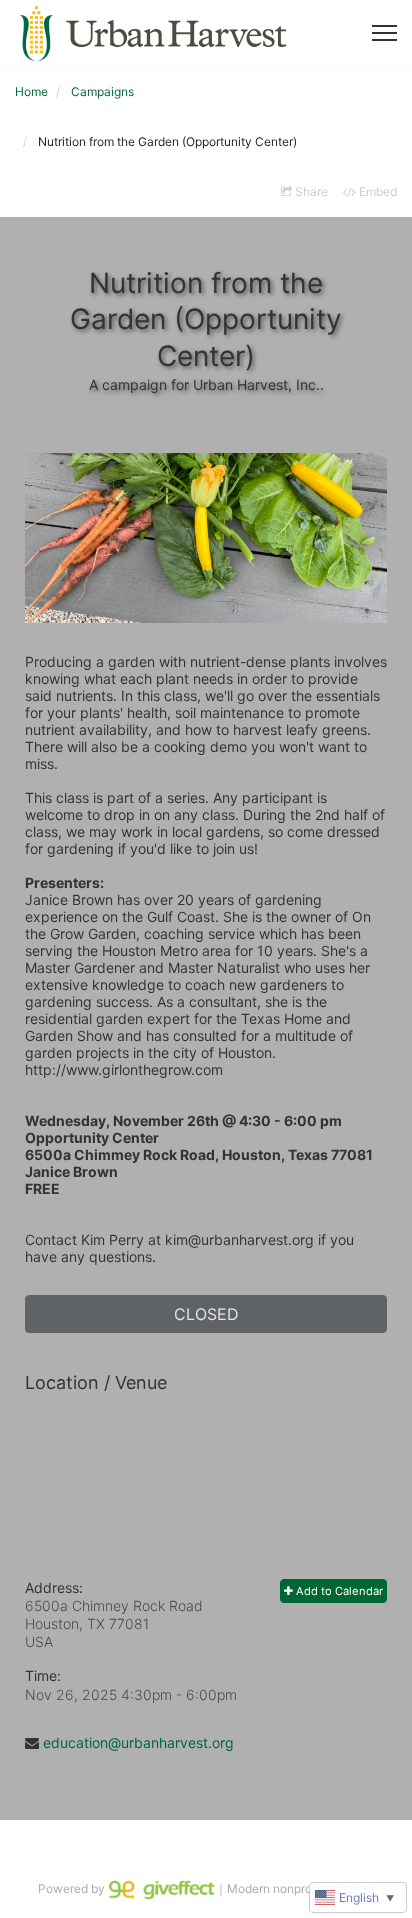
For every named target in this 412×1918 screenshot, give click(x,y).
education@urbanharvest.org (138, 1742)
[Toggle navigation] (384, 33)
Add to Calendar (338, 1591)
